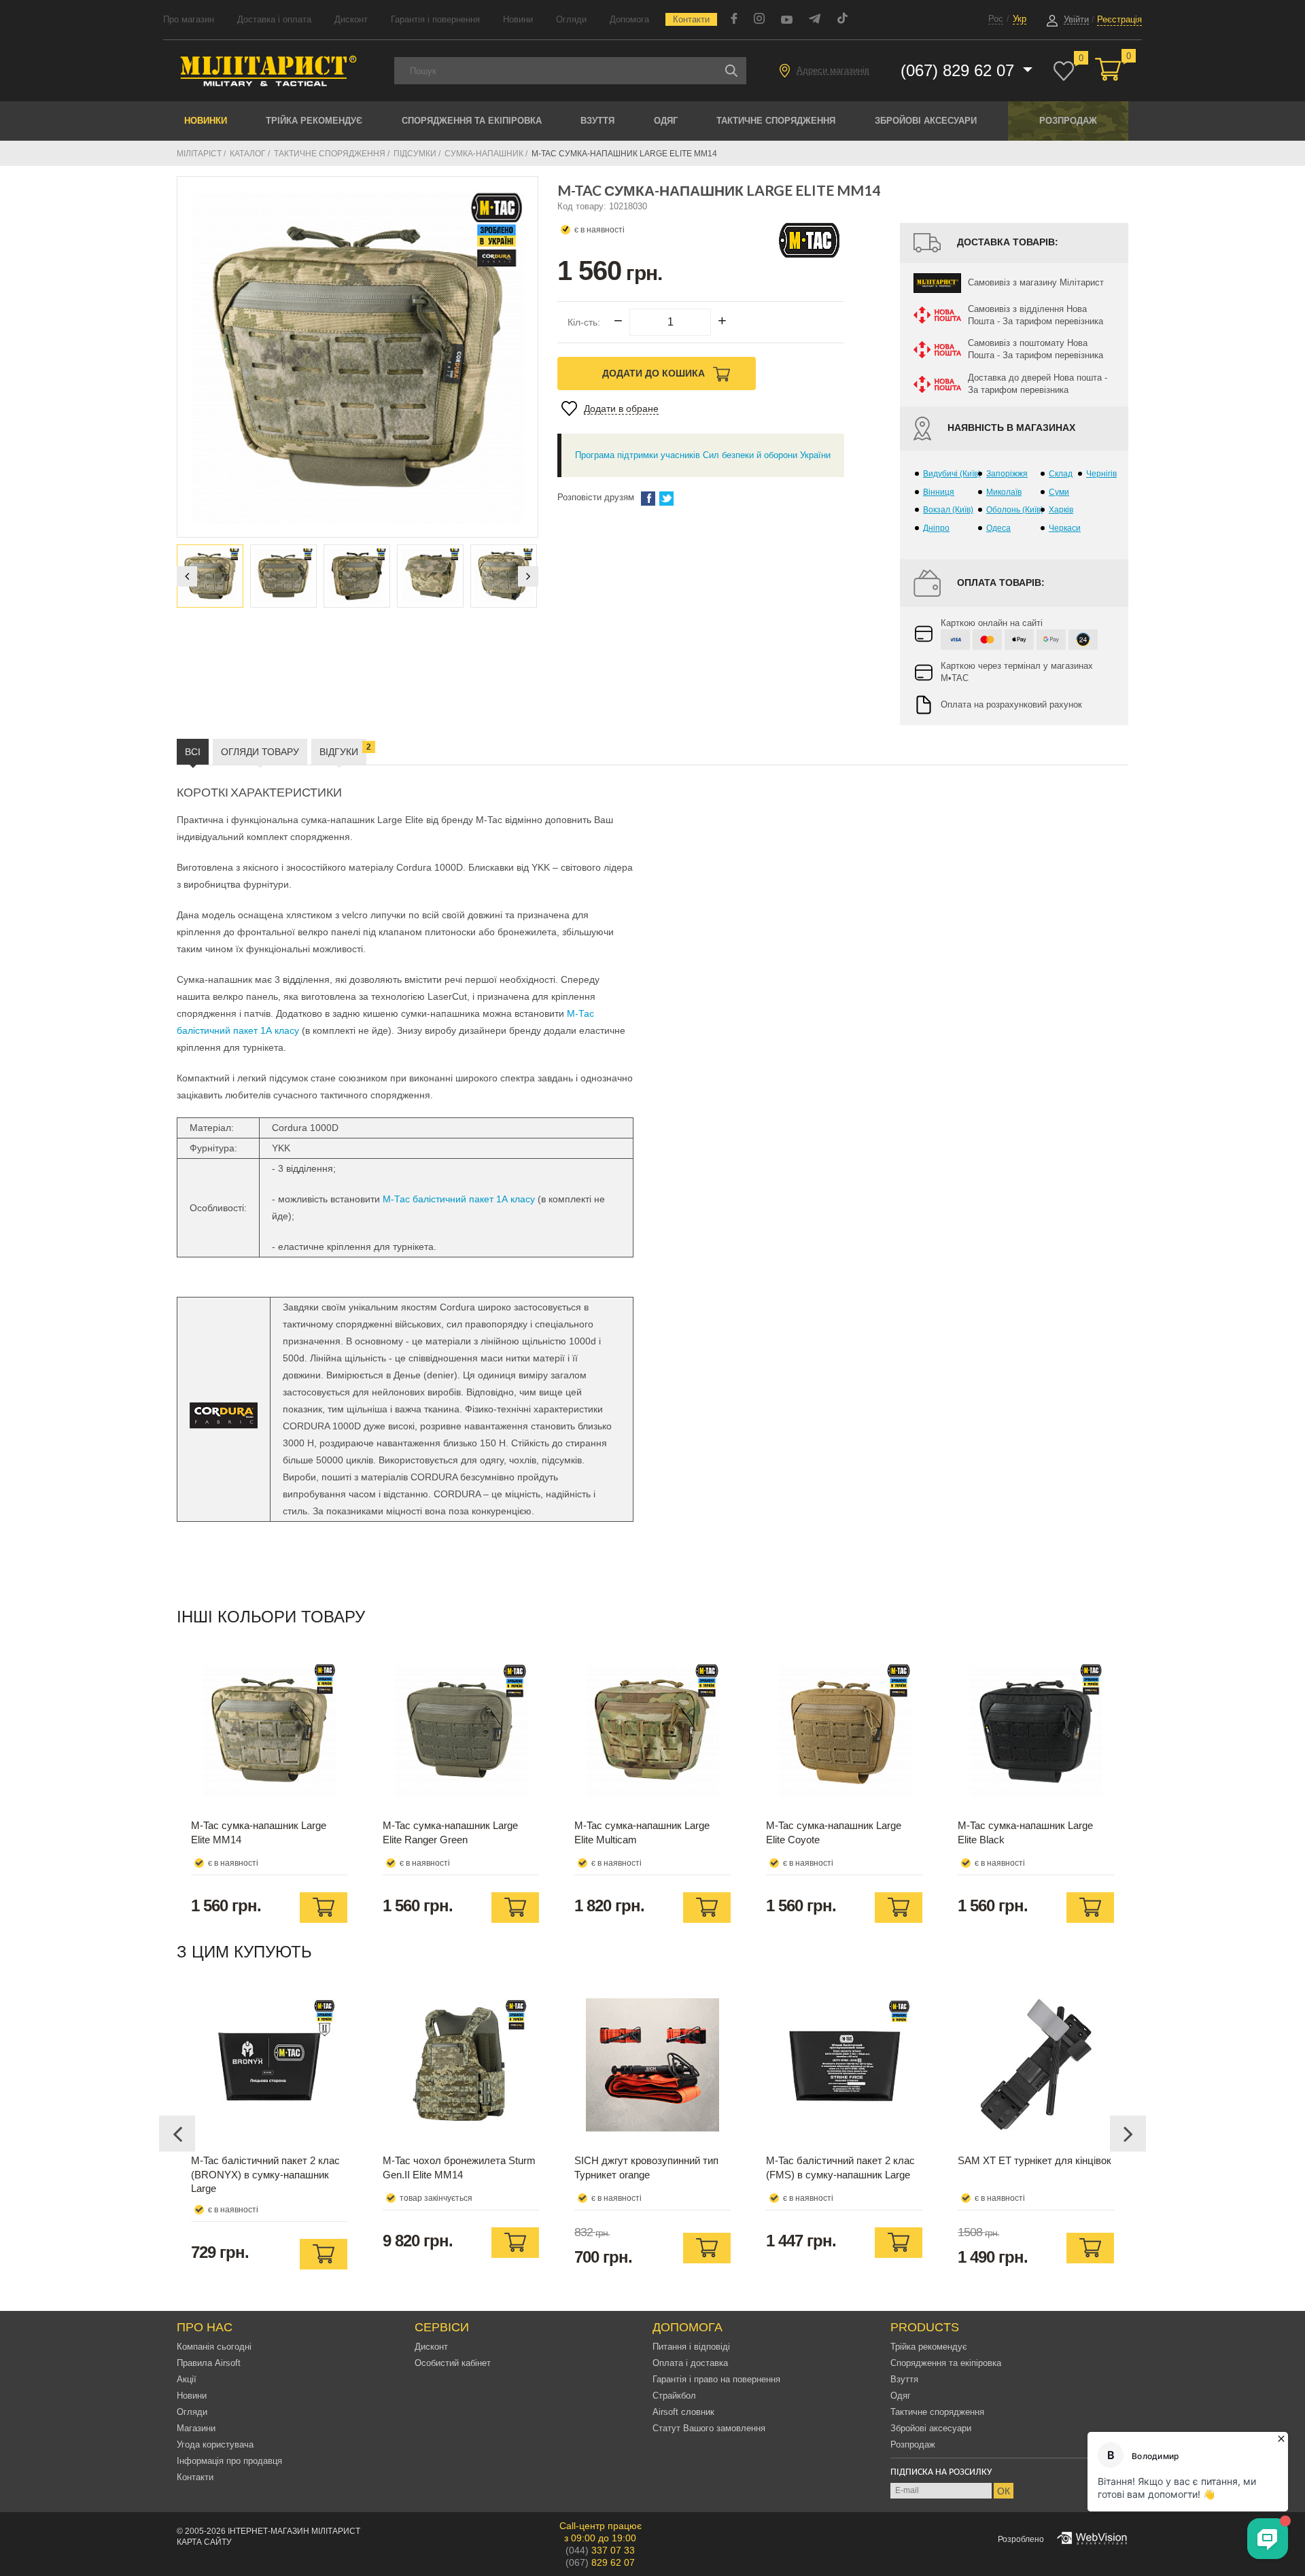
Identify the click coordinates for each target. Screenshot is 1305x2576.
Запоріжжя (1007, 474)
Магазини (196, 2428)
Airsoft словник (683, 2412)
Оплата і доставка (690, 2363)
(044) (600, 2550)
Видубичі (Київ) (952, 474)
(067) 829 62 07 (960, 70)
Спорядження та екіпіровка (472, 121)
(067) (600, 2562)
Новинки (206, 121)
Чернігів (1101, 474)
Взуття (597, 121)
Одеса (998, 528)
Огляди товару (260, 752)
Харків (1061, 510)
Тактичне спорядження (776, 121)
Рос (996, 19)
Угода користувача (215, 2444)
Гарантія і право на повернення (716, 2379)
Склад (1061, 474)
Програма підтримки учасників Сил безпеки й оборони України (703, 455)
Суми (1059, 492)
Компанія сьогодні (214, 2347)
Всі (193, 752)
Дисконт (351, 19)
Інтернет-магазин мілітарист (294, 2531)
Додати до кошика (655, 373)
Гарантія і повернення (435, 19)
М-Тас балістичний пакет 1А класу (459, 1199)
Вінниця (939, 492)
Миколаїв (1004, 492)
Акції (187, 2379)
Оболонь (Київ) (1015, 510)
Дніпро (936, 528)
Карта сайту (204, 2542)
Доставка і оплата (274, 19)
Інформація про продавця (229, 2461)
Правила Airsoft (209, 2363)
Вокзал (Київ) (948, 510)
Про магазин (189, 19)
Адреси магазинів (833, 70)
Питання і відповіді (691, 2347)
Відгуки (343, 750)
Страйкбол (674, 2396)
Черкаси (1065, 528)
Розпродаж (1068, 121)
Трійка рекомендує (314, 121)
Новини (518, 19)
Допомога (629, 19)
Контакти (691, 19)
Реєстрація (1119, 19)
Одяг (666, 121)
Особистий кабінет (453, 2363)
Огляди (571, 19)
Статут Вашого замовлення (709, 2428)
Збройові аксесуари (926, 121)
